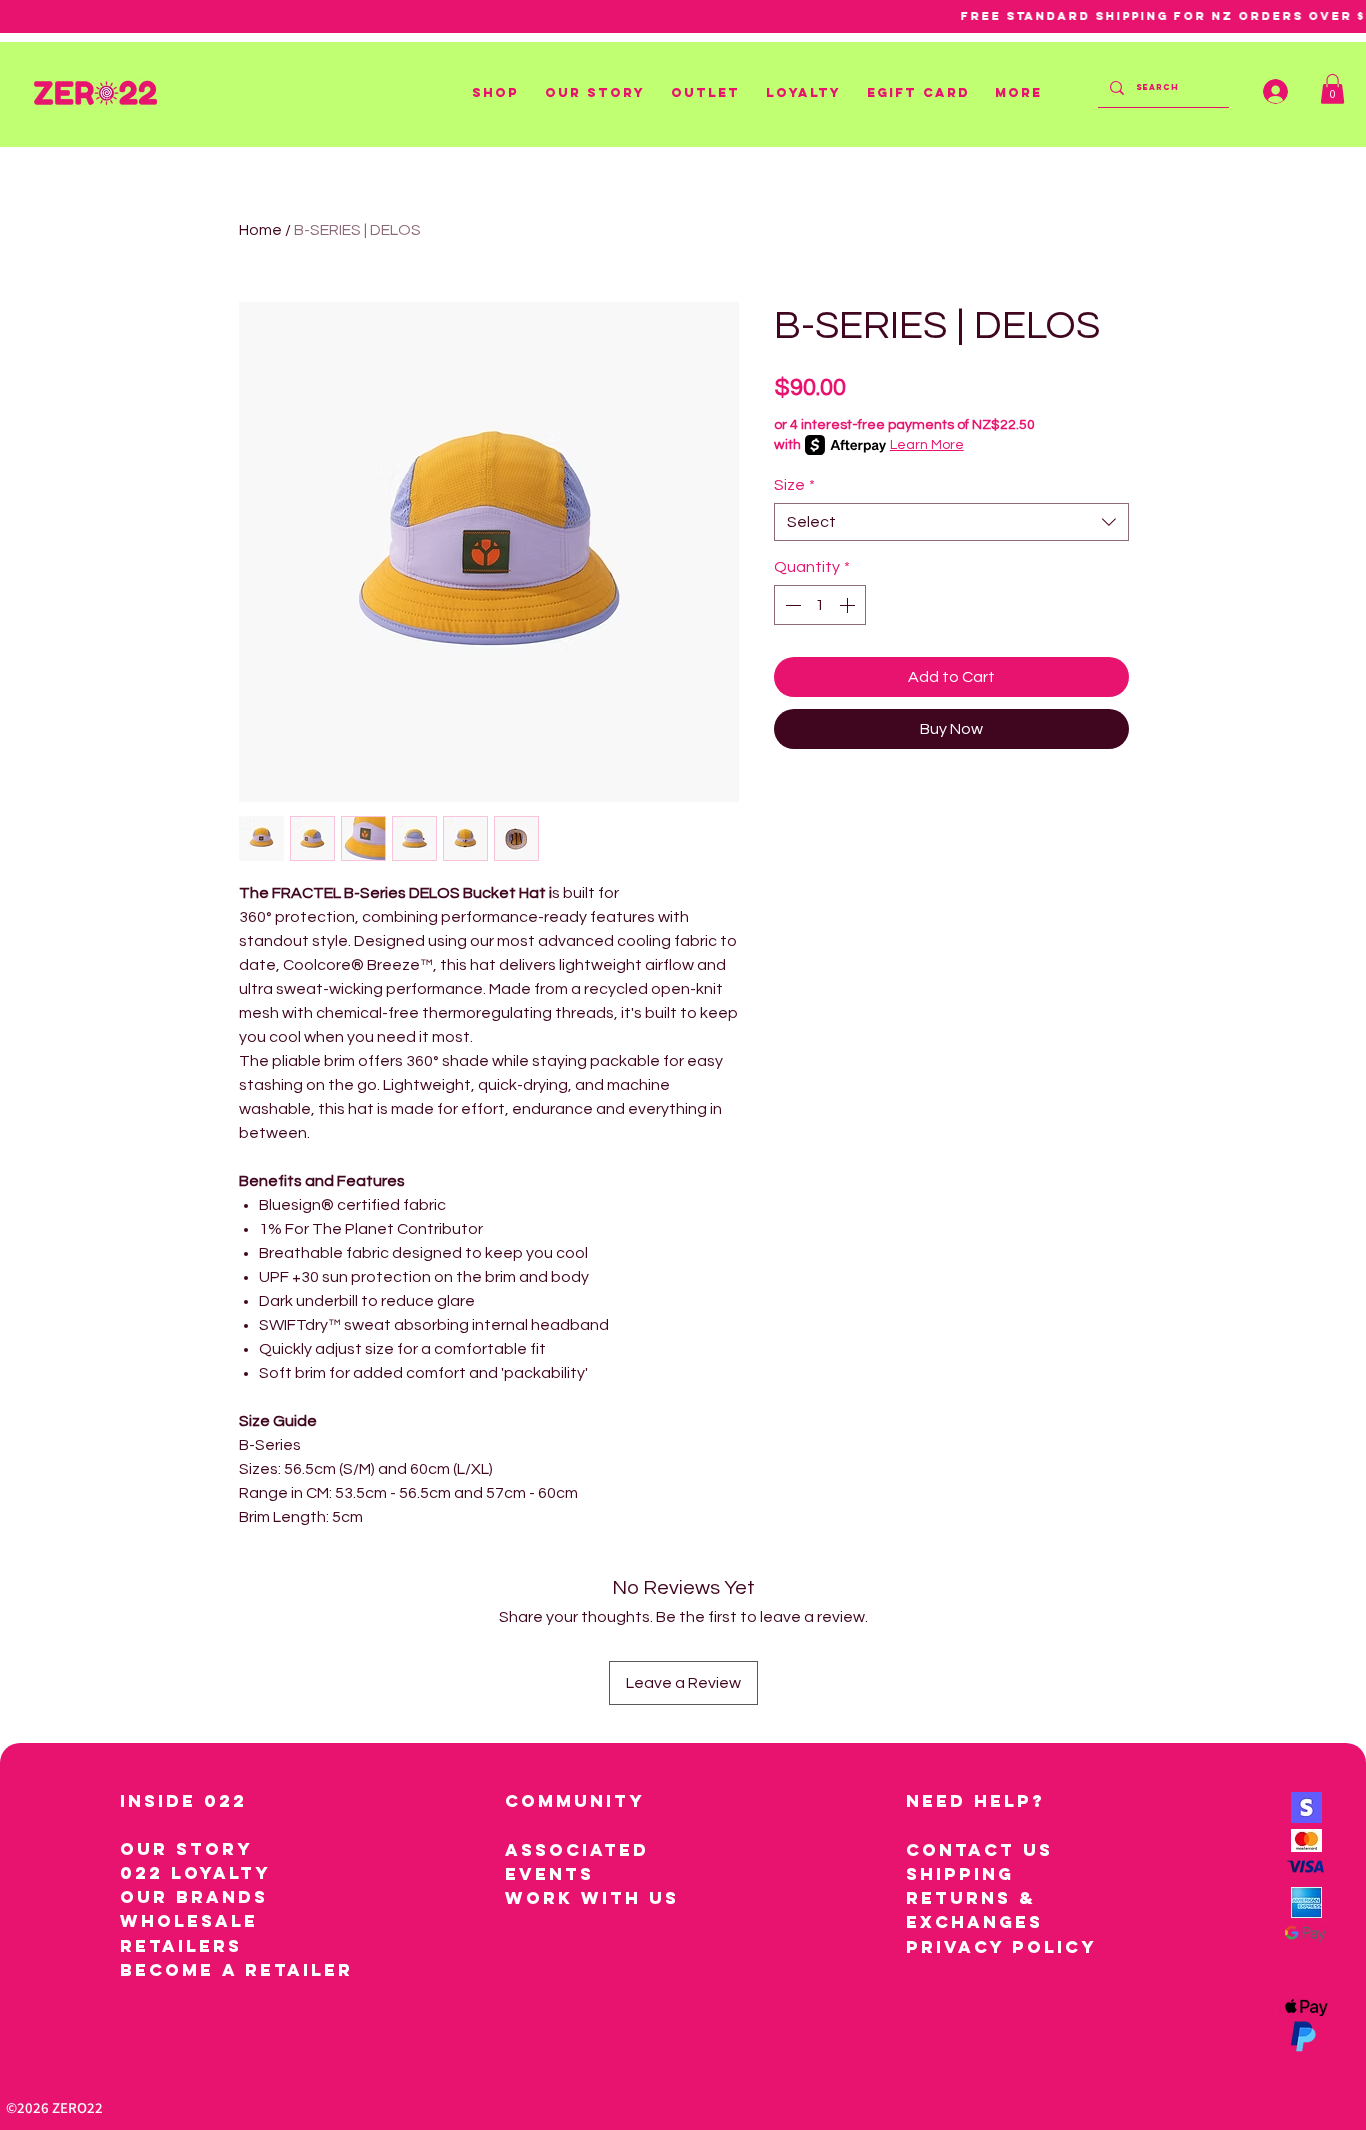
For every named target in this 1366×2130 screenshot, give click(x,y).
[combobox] (951, 522)
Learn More (927, 445)
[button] (498, 93)
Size (794, 485)
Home (260, 230)
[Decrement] (791, 605)
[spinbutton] (820, 605)
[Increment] (849, 605)
